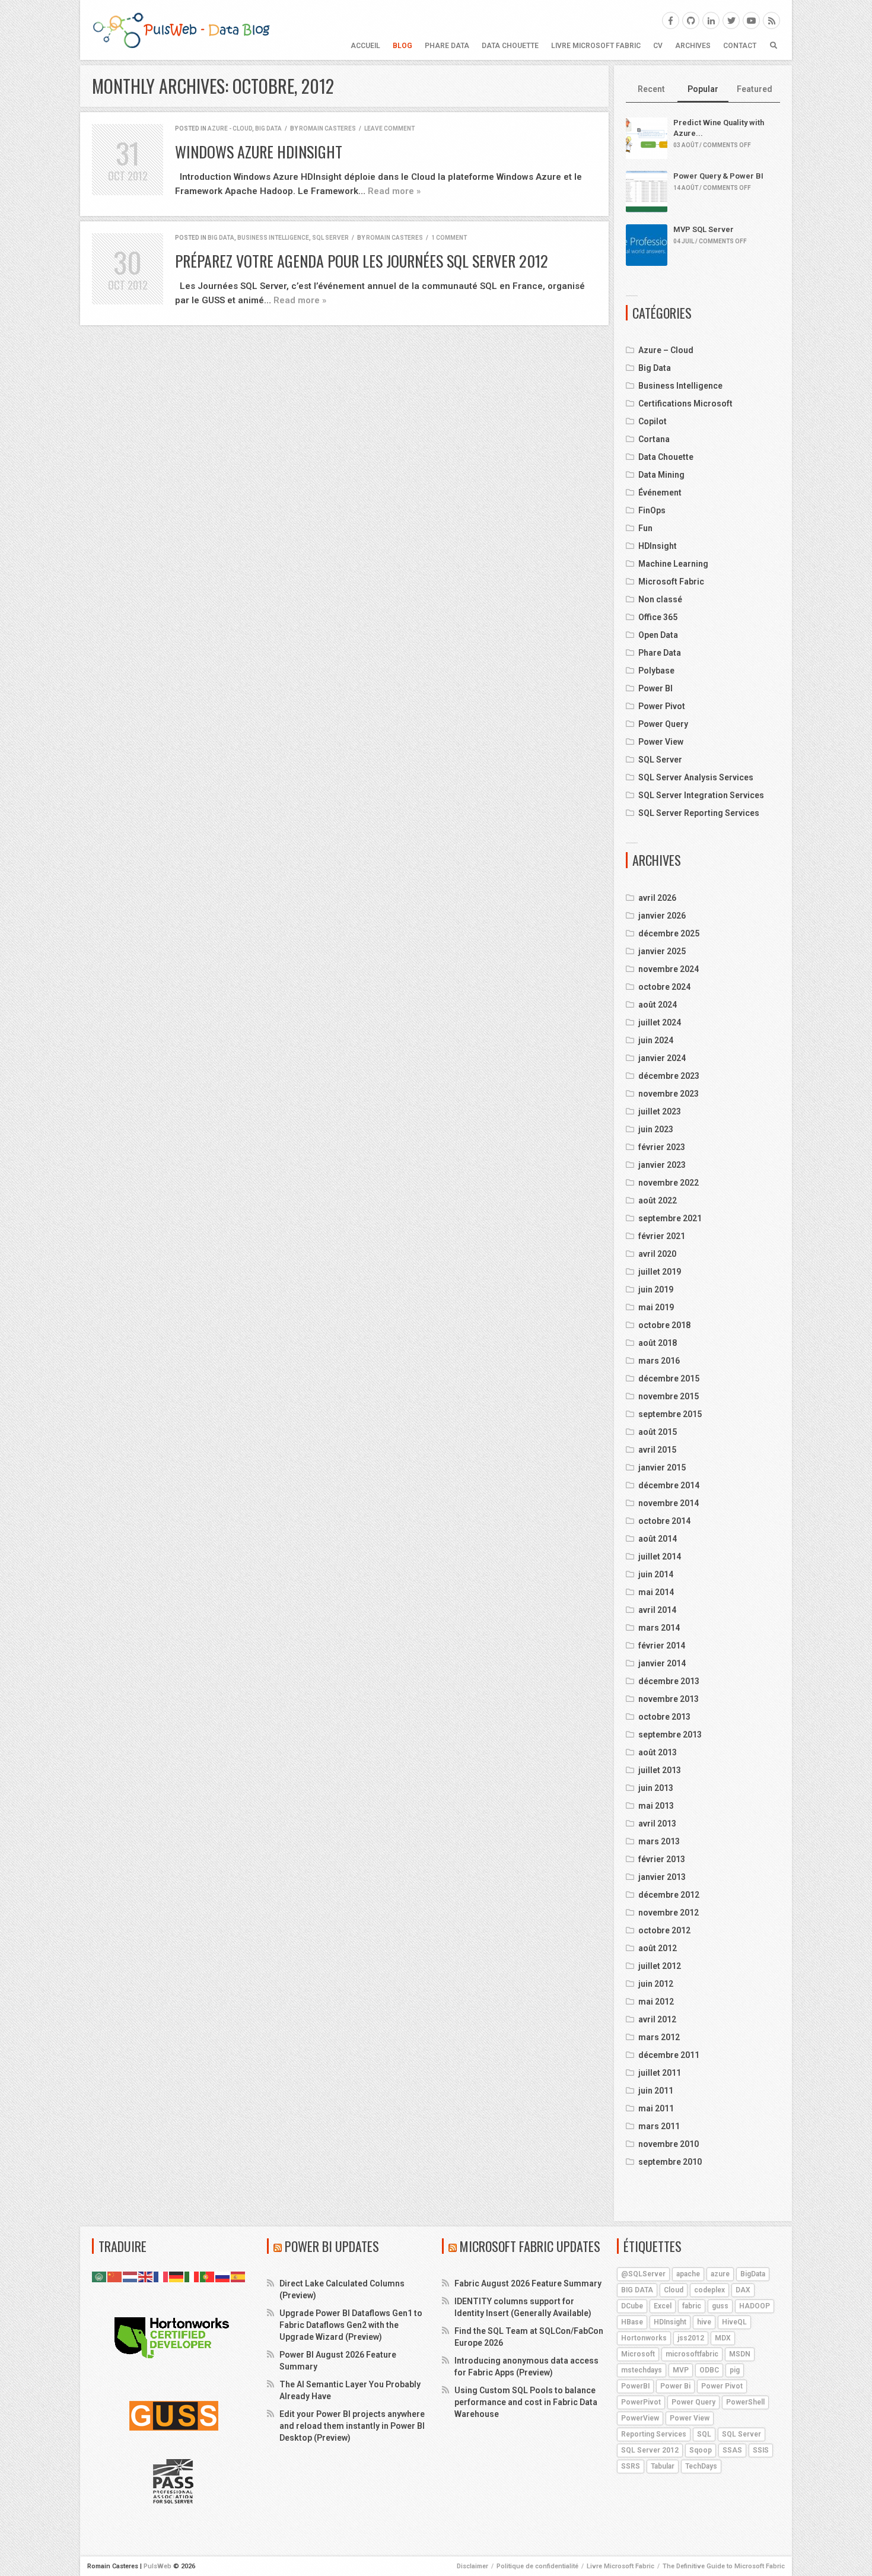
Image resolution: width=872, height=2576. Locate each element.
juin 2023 (656, 1129)
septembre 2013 (670, 1735)
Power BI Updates (332, 2246)
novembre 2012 (669, 1913)
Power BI (655, 688)
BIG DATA (637, 2290)
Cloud (674, 2290)
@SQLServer (643, 2274)
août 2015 (658, 1432)
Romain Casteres (327, 128)
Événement (660, 493)
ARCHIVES (693, 46)
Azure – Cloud (666, 350)
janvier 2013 (662, 1877)
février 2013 (662, 1859)
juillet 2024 (660, 1022)
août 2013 (658, 1752)
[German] (177, 2276)
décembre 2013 (669, 1681)
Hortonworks (644, 2338)
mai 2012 (656, 2002)
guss (720, 2306)
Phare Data (447, 46)
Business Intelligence (273, 238)
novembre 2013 (669, 1699)
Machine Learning (673, 564)
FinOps (652, 510)
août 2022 (658, 1200)
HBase (632, 2322)
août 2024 (658, 1005)
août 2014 (658, 1539)
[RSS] (771, 20)
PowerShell (745, 2402)
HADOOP (755, 2306)
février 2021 (662, 1236)
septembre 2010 (670, 2162)
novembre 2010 (669, 2144)
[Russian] (223, 2276)
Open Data (658, 635)
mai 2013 (656, 1806)
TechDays (701, 2466)
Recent (651, 89)
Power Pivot (662, 706)
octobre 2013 (664, 1717)
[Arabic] (100, 2276)
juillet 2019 (660, 1272)
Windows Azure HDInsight (259, 152)
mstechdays (642, 2370)
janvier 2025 (662, 951)
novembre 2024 (669, 969)
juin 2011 (656, 2091)
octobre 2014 (664, 1521)
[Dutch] (131, 2276)
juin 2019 (656, 1289)
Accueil (365, 46)
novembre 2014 (669, 1503)
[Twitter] (731, 20)
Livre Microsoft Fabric (596, 46)
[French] (161, 2276)
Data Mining (661, 475)
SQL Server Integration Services (701, 795)
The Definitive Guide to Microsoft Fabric (724, 2566)
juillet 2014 (660, 1557)
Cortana (654, 439)
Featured (755, 89)
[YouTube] (751, 20)
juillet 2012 (660, 1966)
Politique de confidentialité (537, 2566)
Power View (661, 742)
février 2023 (662, 1147)
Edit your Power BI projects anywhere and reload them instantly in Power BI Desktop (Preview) (352, 2426)
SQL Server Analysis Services (696, 777)
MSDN (740, 2354)
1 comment (449, 238)
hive (704, 2322)
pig (735, 2370)
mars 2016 (659, 1361)
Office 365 (658, 617)
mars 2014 (659, 1628)
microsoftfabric (692, 2354)
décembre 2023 (669, 1076)
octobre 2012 (664, 1930)
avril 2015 (657, 1450)
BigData (753, 2274)
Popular (703, 89)
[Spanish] (238, 2276)
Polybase (656, 671)
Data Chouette (510, 46)
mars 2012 (659, 2037)
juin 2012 (656, 1984)
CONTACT (740, 46)
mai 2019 (656, 1307)
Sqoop (701, 2450)
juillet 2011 (660, 2073)
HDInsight (658, 546)
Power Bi (675, 2386)
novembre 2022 (669, 1183)
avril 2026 (657, 898)
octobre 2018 (664, 1325)
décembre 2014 (669, 1485)
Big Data (268, 128)
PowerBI (635, 2386)
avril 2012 (657, 2019)
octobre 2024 (664, 987)
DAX (743, 2290)
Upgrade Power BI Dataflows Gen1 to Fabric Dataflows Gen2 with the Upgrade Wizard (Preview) (351, 2325)
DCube (632, 2306)
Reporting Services (654, 2434)
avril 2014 (657, 1610)
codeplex (709, 2290)
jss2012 (691, 2338)
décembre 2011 (669, 2055)
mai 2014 (656, 1592)
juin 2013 (656, 1788)
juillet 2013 (660, 1770)
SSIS (761, 2450)
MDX (723, 2338)
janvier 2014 (662, 1663)
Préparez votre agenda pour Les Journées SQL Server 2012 (362, 261)
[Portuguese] (208, 2276)
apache (688, 2274)
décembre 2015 (669, 1378)
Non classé (660, 599)
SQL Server (330, 238)
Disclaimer (472, 2566)
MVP (681, 2370)
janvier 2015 (662, 1468)
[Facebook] (671, 20)
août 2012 (658, 1948)
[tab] (652, 90)
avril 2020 (657, 1254)
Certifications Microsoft (685, 404)
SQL (704, 2434)
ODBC (709, 2370)
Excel (663, 2306)
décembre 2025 (669, 933)
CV (658, 46)
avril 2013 (657, 1824)
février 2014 (662, 1646)
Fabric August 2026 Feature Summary (528, 2283)
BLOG (402, 46)
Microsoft (638, 2354)
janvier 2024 (662, 1058)
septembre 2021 (670, 1218)
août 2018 (658, 1343)
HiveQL (734, 2322)
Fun (645, 528)
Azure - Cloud (230, 128)
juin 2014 (656, 1574)
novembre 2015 (669, 1396)
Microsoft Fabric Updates (530, 2246)
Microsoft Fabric (671, 582)
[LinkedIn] (711, 20)
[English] (146, 2276)
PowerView (640, 2418)
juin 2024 (656, 1040)
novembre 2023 (669, 1094)
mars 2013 (659, 1841)
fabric (692, 2306)
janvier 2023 (662, 1165)
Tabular (663, 2466)
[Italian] (192, 2276)
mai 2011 (656, 2108)
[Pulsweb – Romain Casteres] (181, 30)
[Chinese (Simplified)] (115, 2276)
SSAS (732, 2450)
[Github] (691, 20)
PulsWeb (157, 2566)
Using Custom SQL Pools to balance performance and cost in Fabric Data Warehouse (526, 2402)
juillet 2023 (660, 1111)
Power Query (663, 724)
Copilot (653, 421)
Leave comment (389, 128)
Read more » (394, 191)
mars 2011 (659, 2126)
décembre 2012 (669, 1895)
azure (720, 2274)
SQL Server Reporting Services (699, 813)
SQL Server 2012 (650, 2450)
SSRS (631, 2466)
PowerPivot (641, 2402)
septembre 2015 (670, 1414)
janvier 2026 (662, 916)
